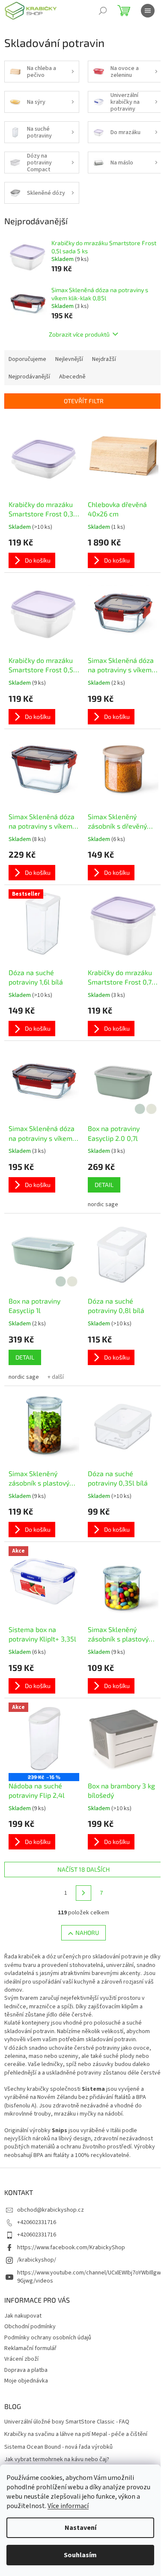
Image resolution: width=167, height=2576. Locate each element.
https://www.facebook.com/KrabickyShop (71, 2248)
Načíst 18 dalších (83, 1869)
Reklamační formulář (30, 2348)
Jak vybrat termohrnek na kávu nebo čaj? (57, 2460)
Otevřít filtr (84, 401)
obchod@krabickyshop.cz (51, 2210)
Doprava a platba (26, 2370)
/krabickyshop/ (37, 2260)
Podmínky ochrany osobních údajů (48, 2338)
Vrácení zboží (21, 2359)
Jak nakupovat (23, 2316)
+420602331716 (37, 2222)
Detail (104, 1185)
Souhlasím (80, 2555)
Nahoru (87, 1933)
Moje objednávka (26, 2381)
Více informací (68, 2506)
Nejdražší (104, 359)
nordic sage (103, 1204)
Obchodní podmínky (30, 2327)
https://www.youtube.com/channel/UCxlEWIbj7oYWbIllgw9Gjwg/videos (89, 2277)
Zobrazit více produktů (79, 334)
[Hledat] (103, 11)
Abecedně (72, 377)
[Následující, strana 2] (83, 1893)
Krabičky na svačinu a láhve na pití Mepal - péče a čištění (76, 2434)
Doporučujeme (27, 359)
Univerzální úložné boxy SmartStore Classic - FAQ (67, 2422)
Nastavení (81, 2528)
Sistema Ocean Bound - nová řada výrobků (58, 2447)
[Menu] (148, 11)
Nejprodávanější (29, 377)
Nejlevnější (69, 359)
